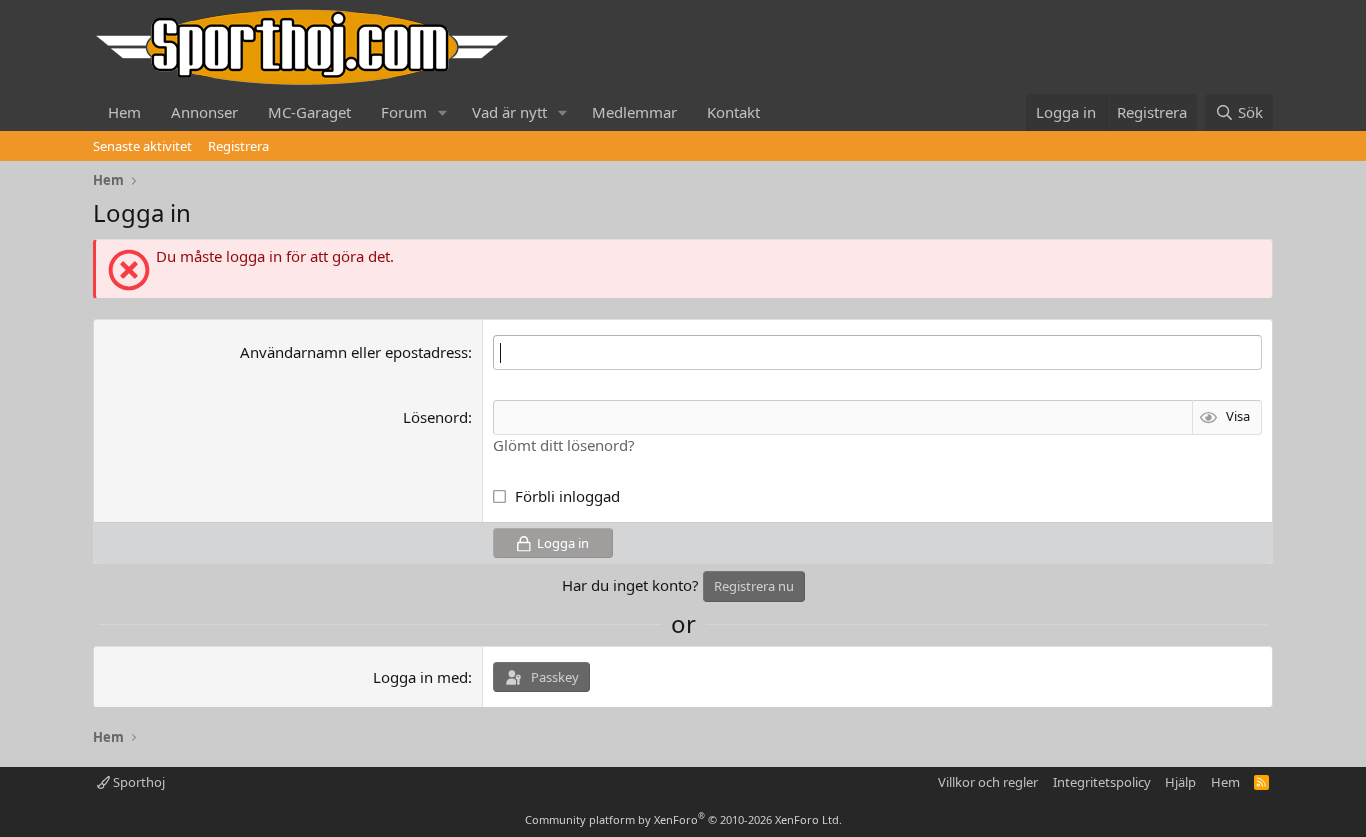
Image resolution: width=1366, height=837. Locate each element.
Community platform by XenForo (683, 819)
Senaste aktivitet (142, 146)
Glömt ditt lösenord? (564, 445)
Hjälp (1180, 782)
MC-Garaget (309, 112)
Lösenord (435, 417)
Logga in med (420, 677)
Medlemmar (634, 112)
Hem (124, 112)
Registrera (238, 146)
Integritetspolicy (1102, 782)
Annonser (204, 112)
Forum (404, 112)
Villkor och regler (988, 782)
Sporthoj (137, 782)
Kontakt (733, 112)
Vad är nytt (509, 112)
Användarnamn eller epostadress (354, 352)
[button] (443, 112)
